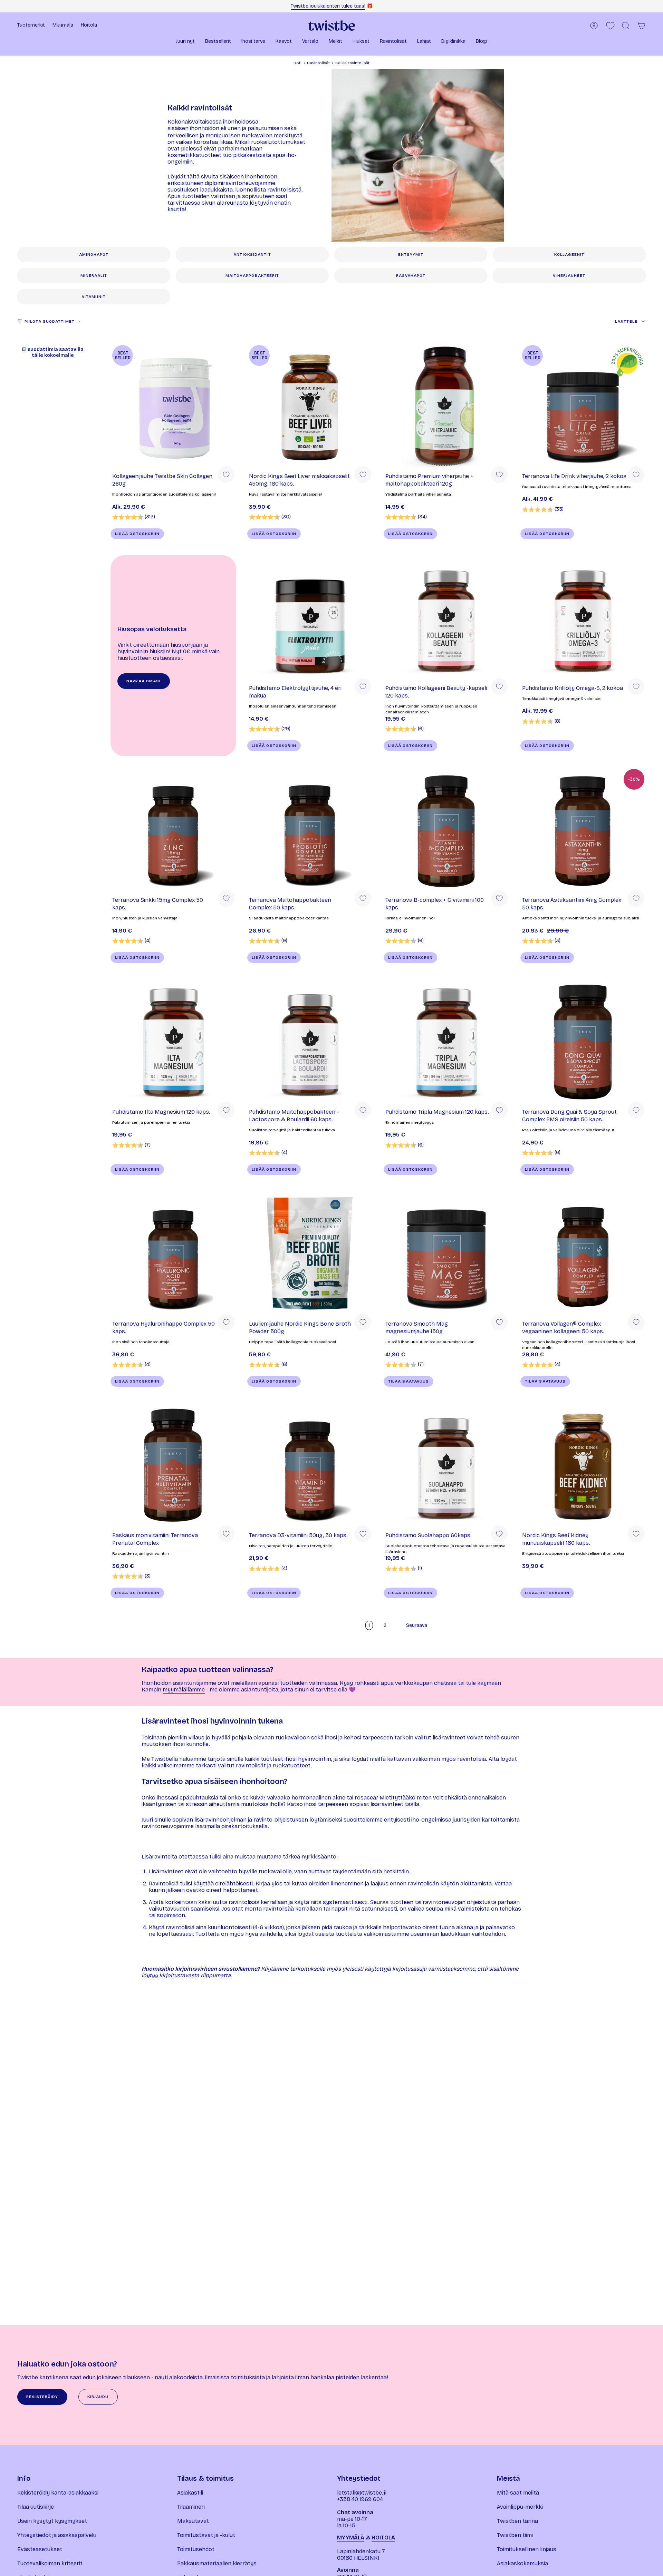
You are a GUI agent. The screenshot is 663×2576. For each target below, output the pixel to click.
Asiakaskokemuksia (522, 2563)
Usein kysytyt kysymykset (52, 2521)
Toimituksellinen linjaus (527, 2549)
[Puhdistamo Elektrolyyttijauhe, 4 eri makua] (310, 618)
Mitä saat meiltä (518, 2493)
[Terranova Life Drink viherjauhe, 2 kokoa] (583, 406)
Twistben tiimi (515, 2535)
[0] (610, 26)
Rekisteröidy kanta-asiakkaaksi (58, 2493)
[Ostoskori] (642, 26)
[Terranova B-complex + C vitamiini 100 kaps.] (446, 830)
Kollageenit (569, 255)
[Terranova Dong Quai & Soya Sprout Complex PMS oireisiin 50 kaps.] (583, 1042)
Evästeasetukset (40, 2549)
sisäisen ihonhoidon (193, 128)
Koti (297, 63)
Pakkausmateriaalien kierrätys (217, 2563)
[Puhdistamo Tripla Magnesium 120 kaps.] (446, 1042)
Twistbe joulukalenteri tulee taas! (328, 6)
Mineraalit (94, 276)
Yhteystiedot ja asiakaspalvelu (57, 2535)
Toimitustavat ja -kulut (206, 2535)
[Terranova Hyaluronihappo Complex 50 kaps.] (173, 1254)
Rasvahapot (411, 276)
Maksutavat (193, 2521)
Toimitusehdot (196, 2549)
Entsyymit (411, 255)
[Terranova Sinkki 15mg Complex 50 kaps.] (173, 830)
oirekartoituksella (244, 1826)
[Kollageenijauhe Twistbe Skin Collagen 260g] (173, 406)
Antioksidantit (252, 255)
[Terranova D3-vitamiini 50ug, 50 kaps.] (310, 1465)
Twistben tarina (517, 2521)
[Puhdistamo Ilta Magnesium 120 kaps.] (173, 1042)
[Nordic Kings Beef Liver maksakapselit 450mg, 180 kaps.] (310, 406)
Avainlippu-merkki (520, 2507)
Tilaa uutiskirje (36, 2507)
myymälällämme (184, 1690)
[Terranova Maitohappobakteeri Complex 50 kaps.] (310, 830)
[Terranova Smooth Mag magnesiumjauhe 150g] (446, 1254)
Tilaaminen (191, 2507)
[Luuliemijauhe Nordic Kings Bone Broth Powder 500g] (310, 1254)
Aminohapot (94, 255)
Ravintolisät (318, 63)
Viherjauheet (569, 276)
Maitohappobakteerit (252, 276)
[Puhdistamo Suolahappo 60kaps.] (446, 1465)
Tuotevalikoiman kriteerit (50, 2563)
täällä (412, 1804)
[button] (185, 42)
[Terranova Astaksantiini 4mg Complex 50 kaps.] (583, 830)
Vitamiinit (94, 297)
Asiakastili (190, 2493)
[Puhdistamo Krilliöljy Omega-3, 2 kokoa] (583, 618)
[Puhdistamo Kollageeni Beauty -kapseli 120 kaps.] (446, 618)
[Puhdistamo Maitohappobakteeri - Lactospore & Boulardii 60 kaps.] (310, 1042)
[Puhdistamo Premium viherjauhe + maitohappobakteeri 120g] (446, 406)
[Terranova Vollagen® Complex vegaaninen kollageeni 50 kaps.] (583, 1254)
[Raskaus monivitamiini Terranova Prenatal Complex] (173, 1465)
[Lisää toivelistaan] (226, 475)
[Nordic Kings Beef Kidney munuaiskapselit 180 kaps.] (583, 1465)
